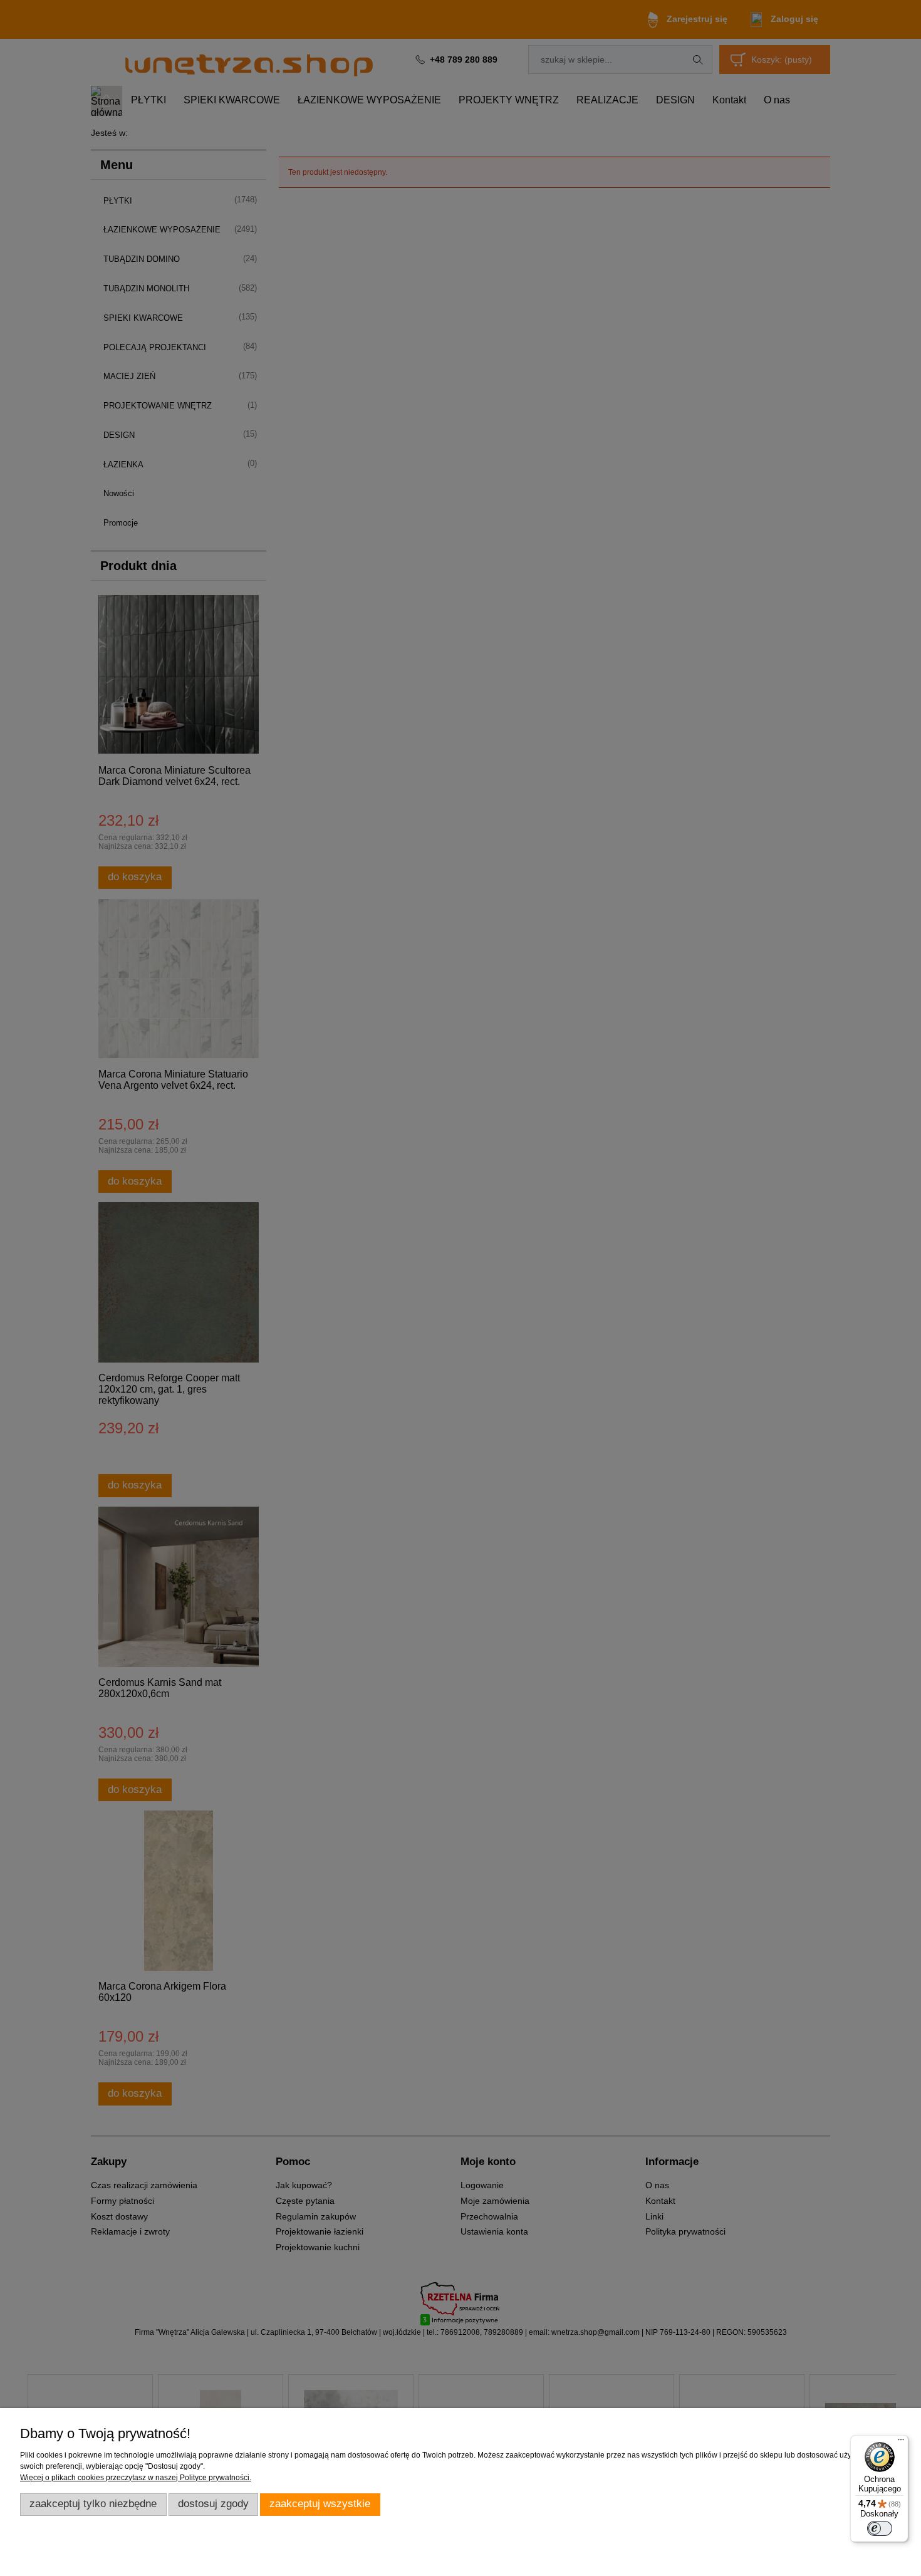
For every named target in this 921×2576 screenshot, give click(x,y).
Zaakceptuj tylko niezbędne (93, 2504)
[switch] (880, 2528)
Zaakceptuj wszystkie (320, 2504)
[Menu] (901, 2443)
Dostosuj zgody (213, 2504)
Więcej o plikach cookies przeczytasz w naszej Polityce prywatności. (136, 2478)
